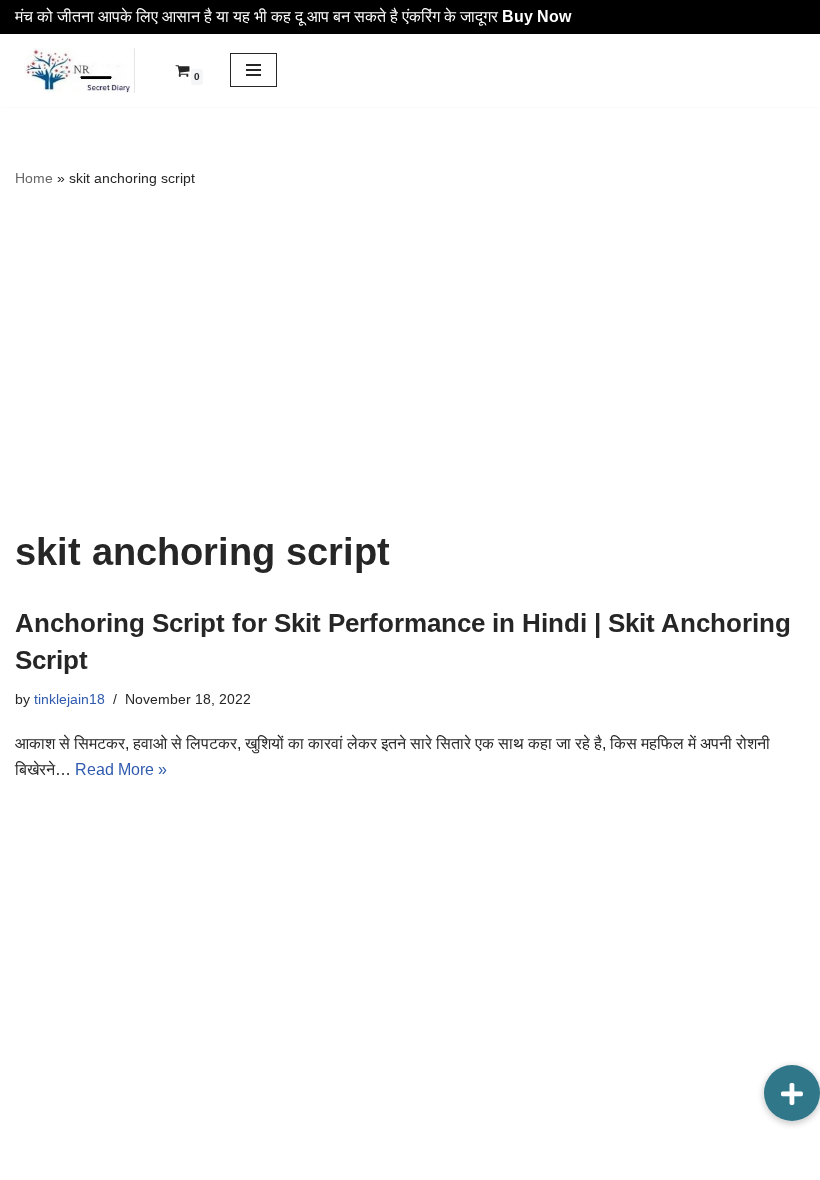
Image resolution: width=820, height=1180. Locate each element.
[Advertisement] (410, 360)
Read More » (121, 769)
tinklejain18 (69, 699)
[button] (792, 1093)
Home (34, 178)
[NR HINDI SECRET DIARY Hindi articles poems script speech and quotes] (75, 71)
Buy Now (536, 16)
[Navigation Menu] (253, 70)
